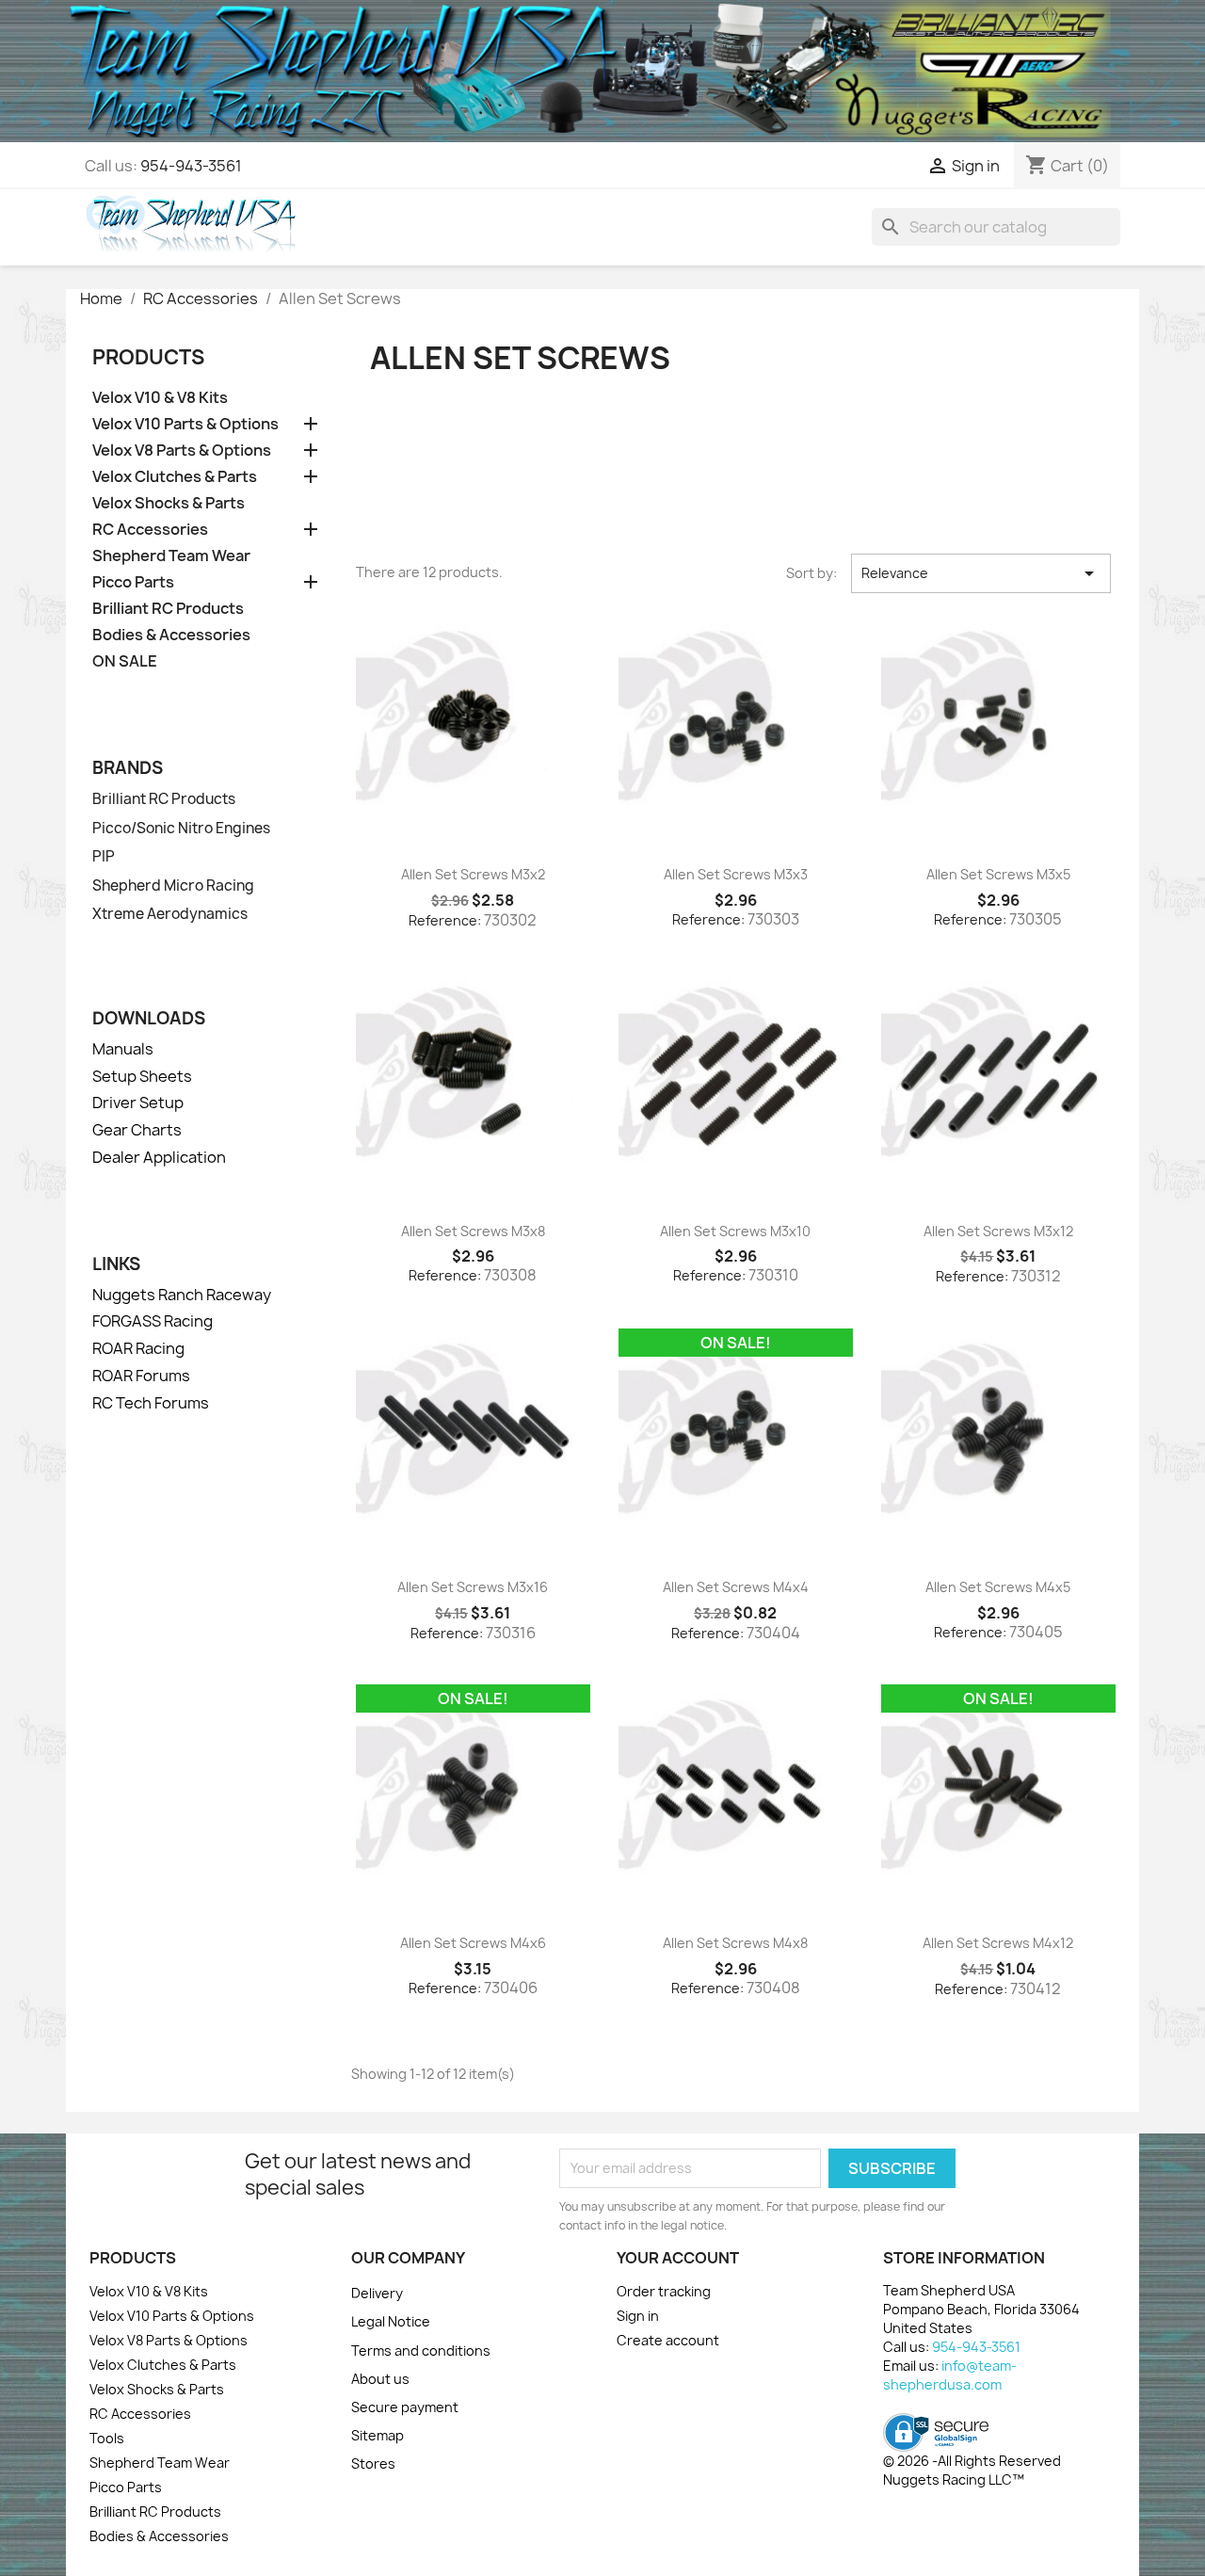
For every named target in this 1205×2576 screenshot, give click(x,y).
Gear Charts (137, 1130)
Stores (373, 2463)
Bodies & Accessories (171, 635)
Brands (128, 768)
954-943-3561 (191, 166)
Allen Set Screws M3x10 (735, 1231)
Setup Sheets (142, 1076)
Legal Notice (391, 2321)
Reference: (445, 920)
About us (380, 2379)
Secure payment (405, 2407)
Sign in (638, 2316)
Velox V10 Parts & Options (185, 424)
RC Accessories (150, 530)
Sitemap (378, 2435)
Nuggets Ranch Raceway (182, 1295)
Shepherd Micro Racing (173, 886)
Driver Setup (138, 1103)
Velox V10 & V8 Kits (160, 398)
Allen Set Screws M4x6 (473, 1943)
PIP (104, 857)
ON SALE (125, 661)
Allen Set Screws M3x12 (998, 1231)
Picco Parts (133, 582)
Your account (678, 2258)
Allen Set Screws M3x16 (473, 1587)
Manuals (123, 1049)
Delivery (377, 2293)
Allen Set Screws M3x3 (736, 874)
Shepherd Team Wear (171, 556)
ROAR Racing (138, 1348)
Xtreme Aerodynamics (170, 914)
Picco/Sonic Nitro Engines (181, 829)
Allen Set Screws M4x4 (736, 1587)
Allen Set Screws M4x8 (735, 1943)
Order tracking (664, 2291)
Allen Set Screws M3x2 (473, 874)
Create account (668, 2340)
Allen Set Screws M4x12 (998, 1943)
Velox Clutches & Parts (175, 477)
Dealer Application (159, 1157)
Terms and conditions (421, 2351)
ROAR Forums (141, 1376)
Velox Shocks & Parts (169, 503)
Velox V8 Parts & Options (182, 451)
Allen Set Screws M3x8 (473, 1231)
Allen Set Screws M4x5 (998, 1587)
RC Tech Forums (151, 1403)
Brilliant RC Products (168, 609)
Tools (107, 2438)
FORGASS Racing (153, 1321)
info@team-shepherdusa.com (950, 2375)
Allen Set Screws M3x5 (998, 874)
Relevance (981, 573)
